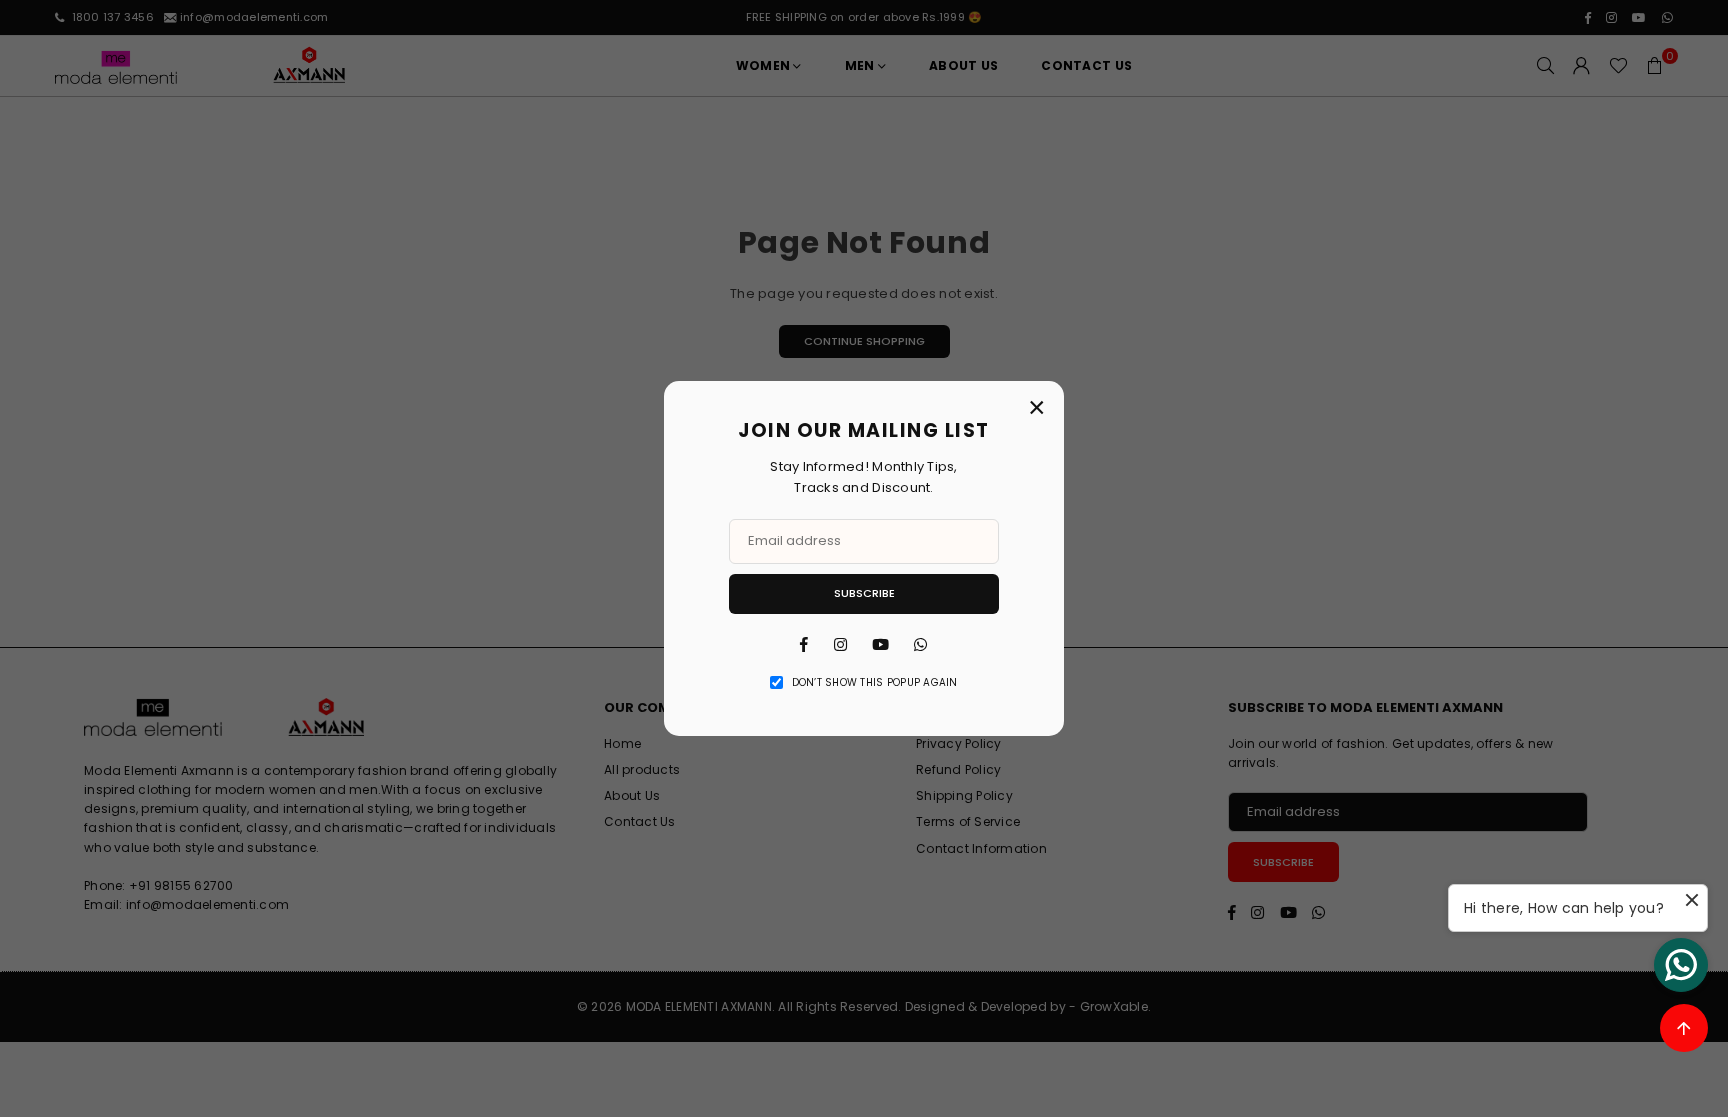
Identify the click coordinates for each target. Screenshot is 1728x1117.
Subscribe (864, 593)
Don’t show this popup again (875, 682)
